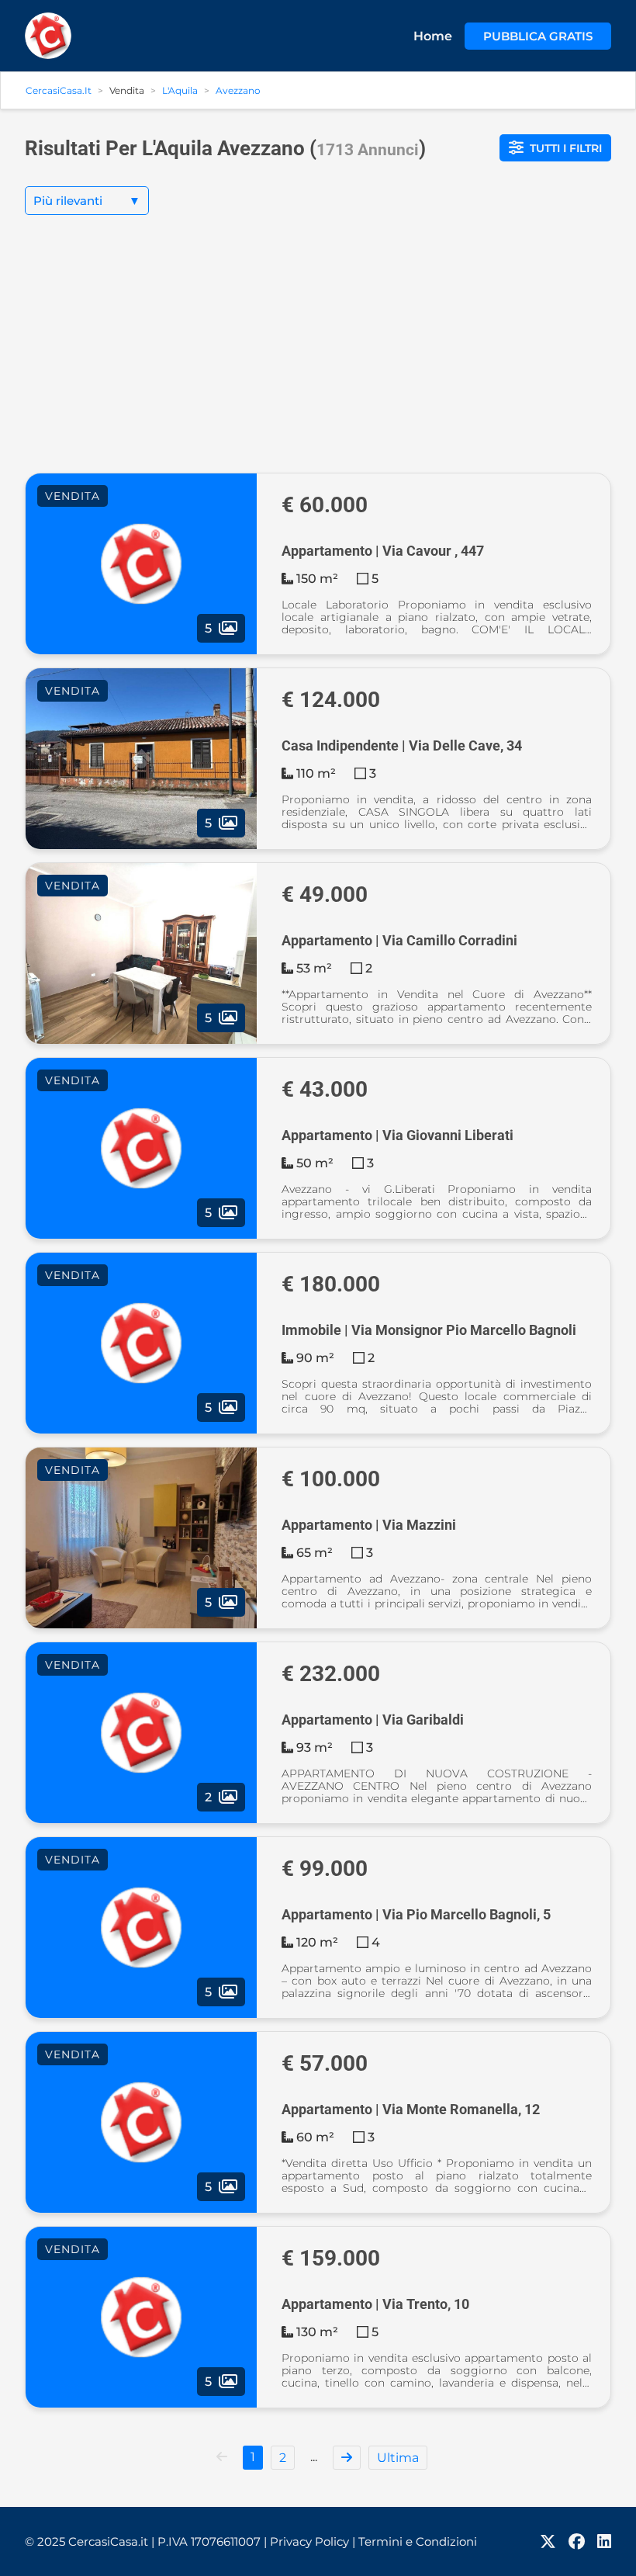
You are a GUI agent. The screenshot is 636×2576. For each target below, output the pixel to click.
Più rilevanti (87, 201)
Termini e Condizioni (418, 2541)
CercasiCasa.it (59, 90)
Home (433, 36)
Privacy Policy (313, 2541)
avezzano (238, 90)
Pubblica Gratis (538, 36)
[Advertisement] (318, 356)
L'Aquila (180, 90)
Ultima (398, 2458)
